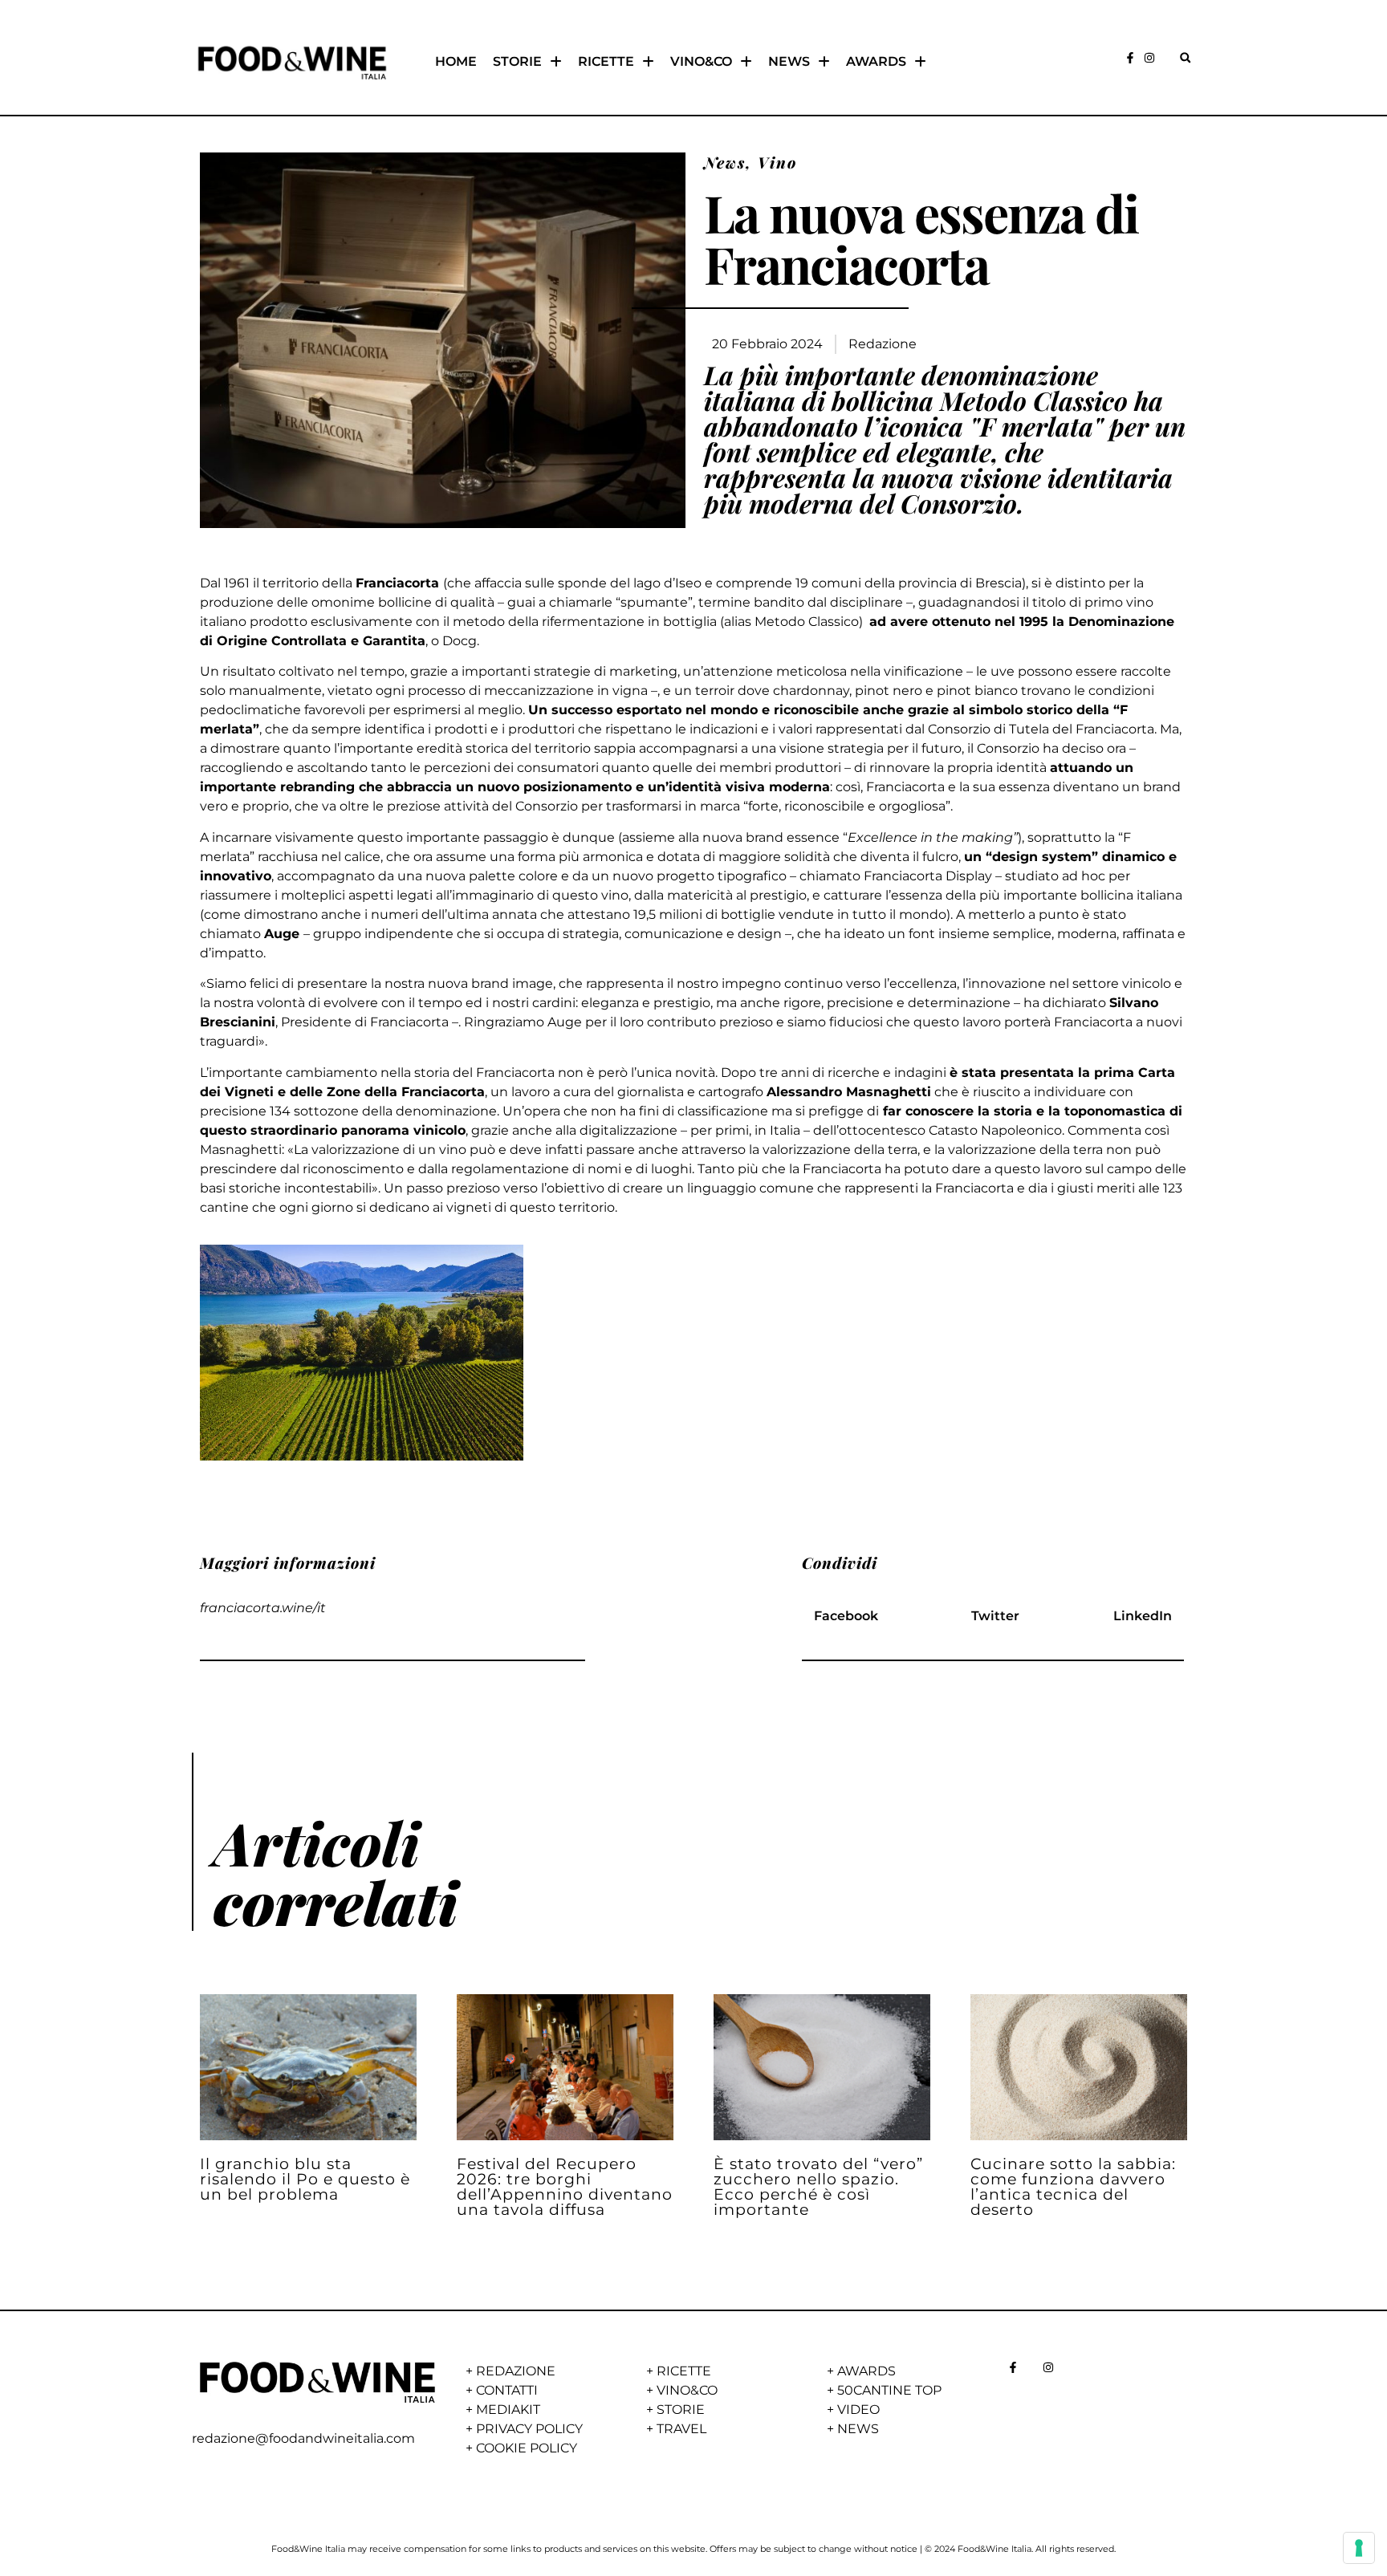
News (725, 162)
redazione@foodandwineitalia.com (303, 2438)
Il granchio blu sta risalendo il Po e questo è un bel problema (305, 2179)
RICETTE (606, 61)
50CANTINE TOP (889, 2390)
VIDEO (858, 2409)
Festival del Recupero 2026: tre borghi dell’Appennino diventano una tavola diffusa (565, 2187)
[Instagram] (1149, 58)
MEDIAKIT (508, 2409)
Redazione (883, 344)
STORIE (517, 61)
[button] (1185, 57)
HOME (456, 61)
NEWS (789, 61)
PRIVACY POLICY (529, 2429)
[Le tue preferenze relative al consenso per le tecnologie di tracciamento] (1359, 2548)
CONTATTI (507, 2390)
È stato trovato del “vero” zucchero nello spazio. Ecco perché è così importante (818, 2187)
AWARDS (876, 61)
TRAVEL (681, 2429)
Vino (777, 162)
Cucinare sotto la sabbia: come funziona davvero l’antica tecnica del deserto (1073, 2187)
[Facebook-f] (1130, 58)
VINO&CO (701, 61)
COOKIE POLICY (527, 2448)
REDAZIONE (516, 2371)
